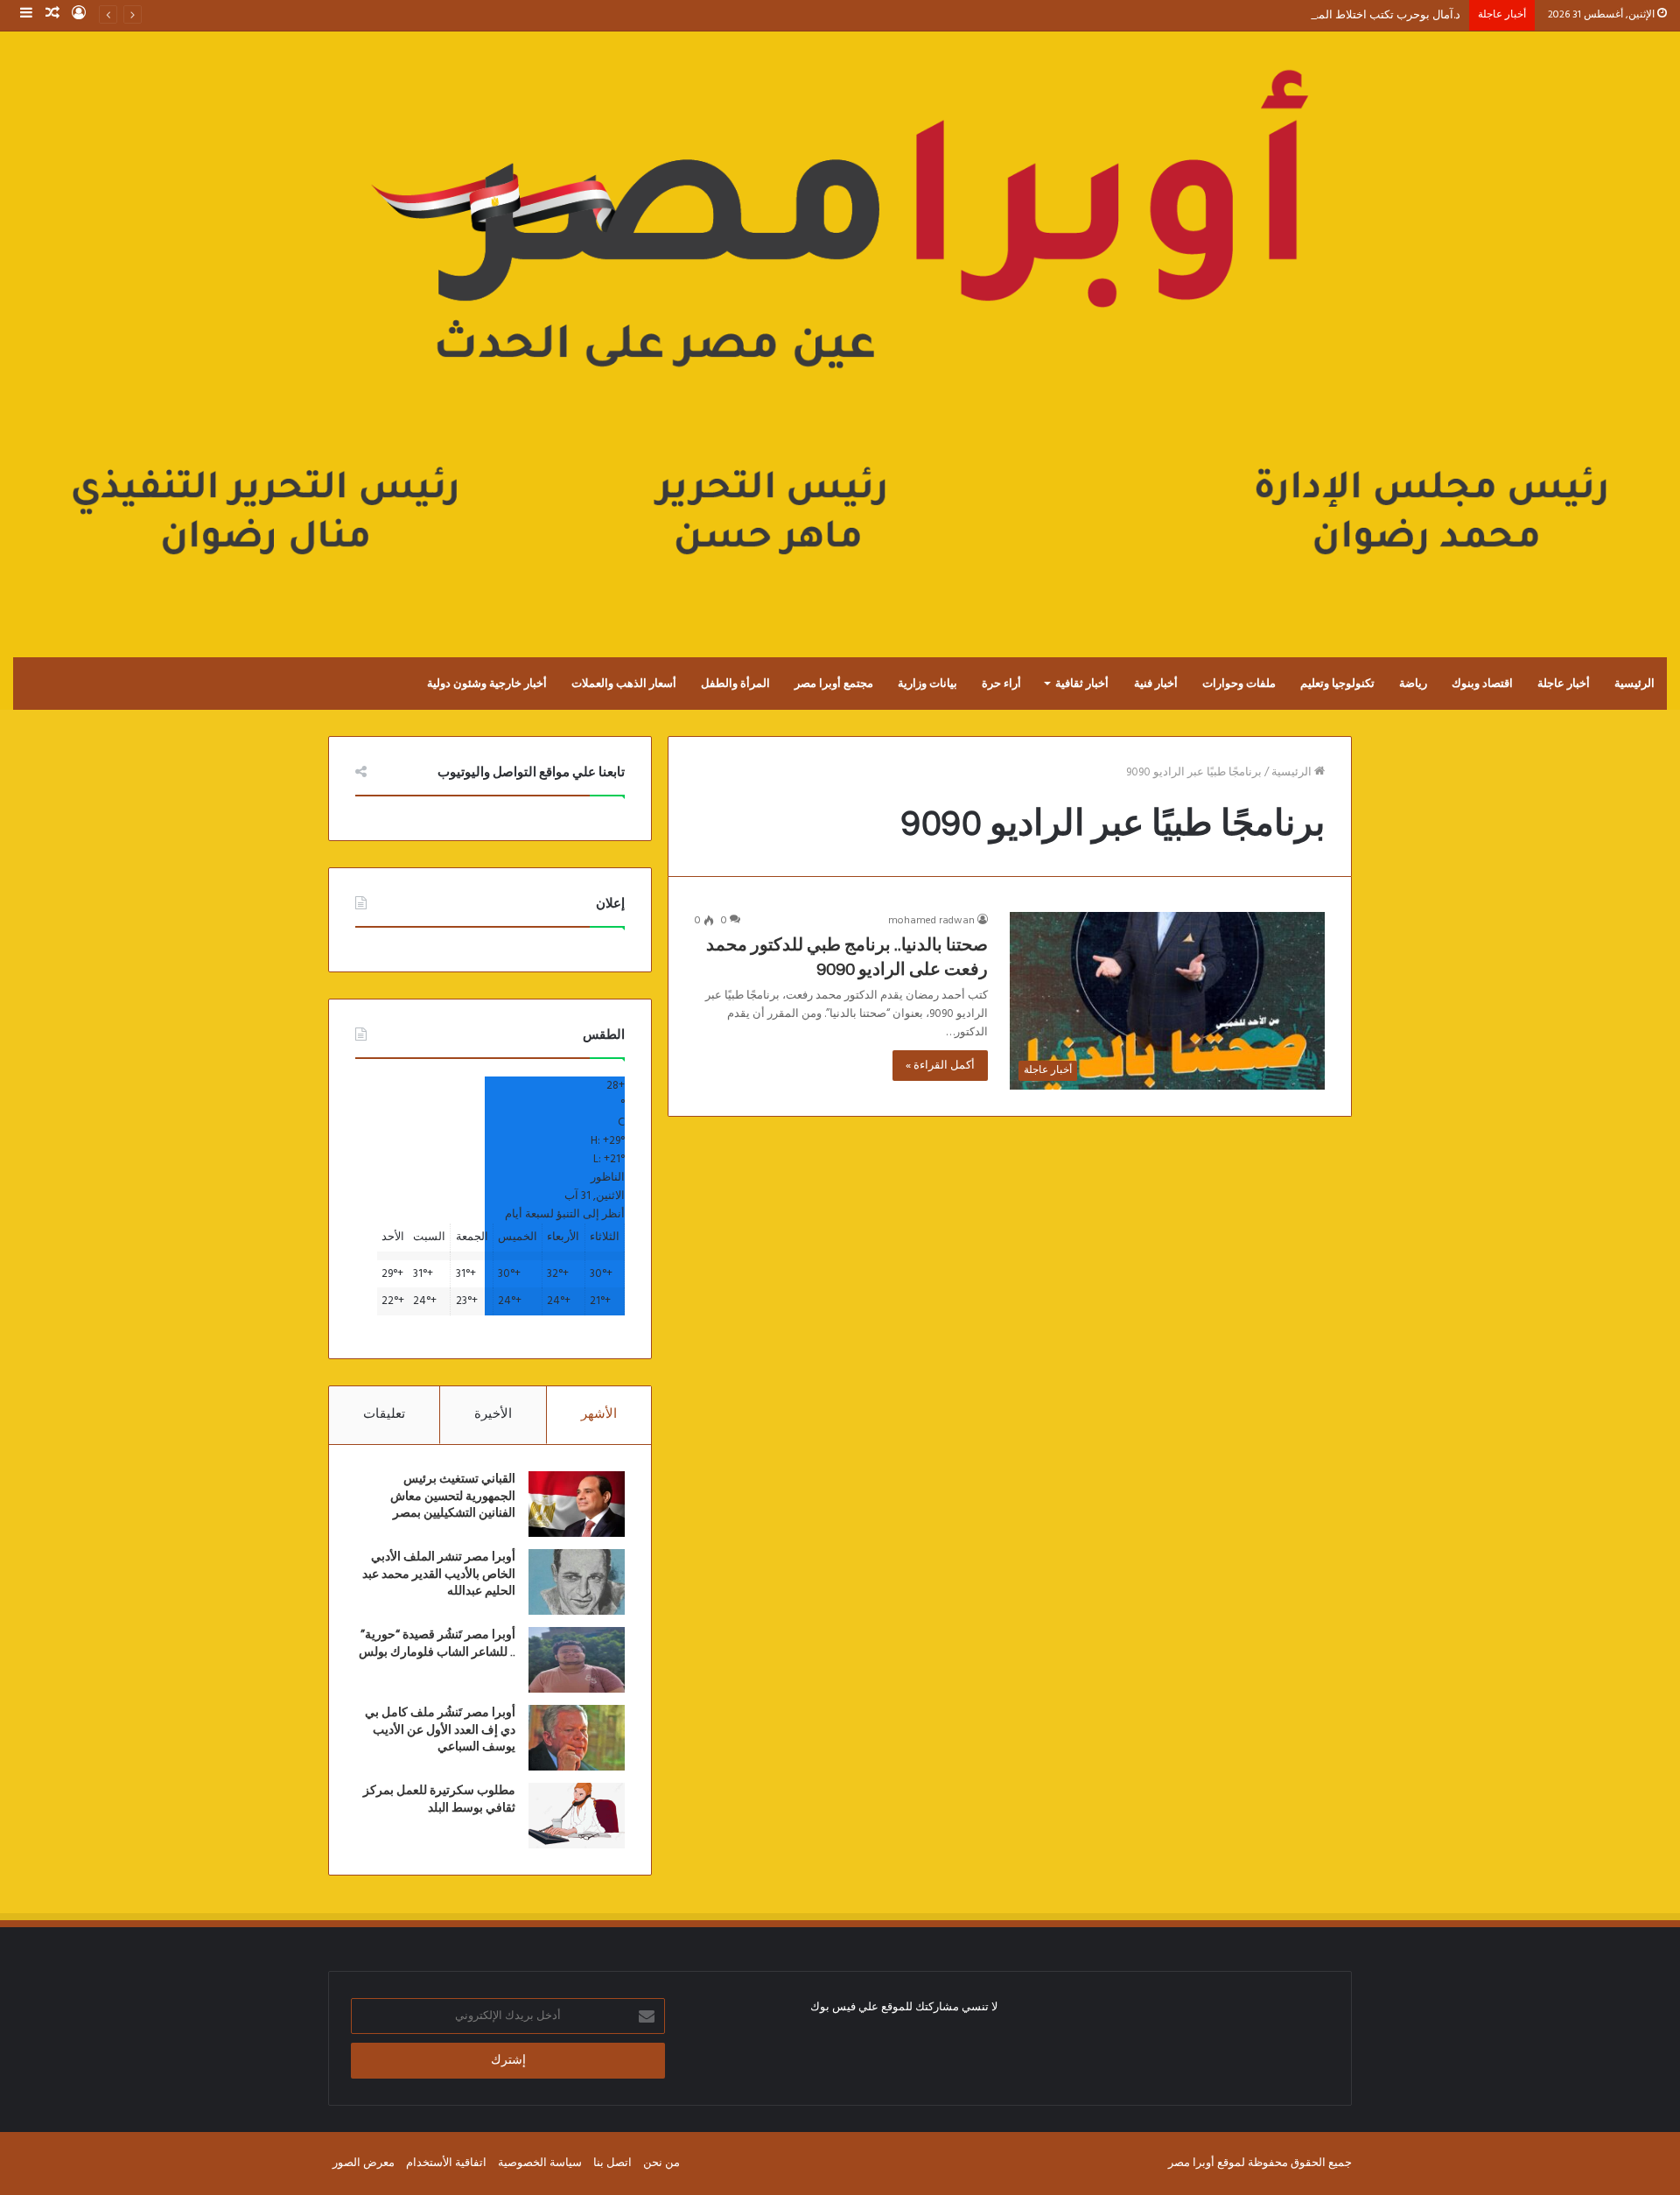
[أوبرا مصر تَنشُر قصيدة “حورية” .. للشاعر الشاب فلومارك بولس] (577, 1660)
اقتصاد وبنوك (1482, 684)
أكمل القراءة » (940, 1066)
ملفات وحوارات (1239, 684)
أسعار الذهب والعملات (624, 684)
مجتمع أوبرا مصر (834, 684)
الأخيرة (493, 1414)
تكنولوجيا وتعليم (1337, 684)
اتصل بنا (612, 2163)
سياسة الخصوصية (540, 2163)
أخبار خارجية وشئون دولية (487, 684)
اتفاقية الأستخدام (446, 2163)
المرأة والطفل (735, 684)
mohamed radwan (931, 921)
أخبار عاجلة (1564, 684)
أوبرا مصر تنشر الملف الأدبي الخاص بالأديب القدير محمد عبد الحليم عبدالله (439, 1574)
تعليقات (384, 1414)
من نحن (661, 2163)
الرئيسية (1634, 684)
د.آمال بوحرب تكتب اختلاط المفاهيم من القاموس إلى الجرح (1320, 15)
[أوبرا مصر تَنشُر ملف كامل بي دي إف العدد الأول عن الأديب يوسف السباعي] (577, 1738)
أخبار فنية (1156, 684)
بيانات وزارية (927, 684)
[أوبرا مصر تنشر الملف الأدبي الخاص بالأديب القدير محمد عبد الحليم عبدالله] (577, 1582)
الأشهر (599, 1414)
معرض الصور (364, 2163)
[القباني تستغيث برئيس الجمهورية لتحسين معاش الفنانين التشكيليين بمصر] (577, 1504)
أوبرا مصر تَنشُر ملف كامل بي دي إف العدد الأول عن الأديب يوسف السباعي (440, 1730)
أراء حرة (1001, 684)
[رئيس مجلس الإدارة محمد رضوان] (840, 326)
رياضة (1413, 684)
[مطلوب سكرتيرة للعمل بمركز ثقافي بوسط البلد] (577, 1816)
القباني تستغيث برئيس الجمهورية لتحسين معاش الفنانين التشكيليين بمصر (453, 1496)
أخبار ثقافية (1082, 684)
